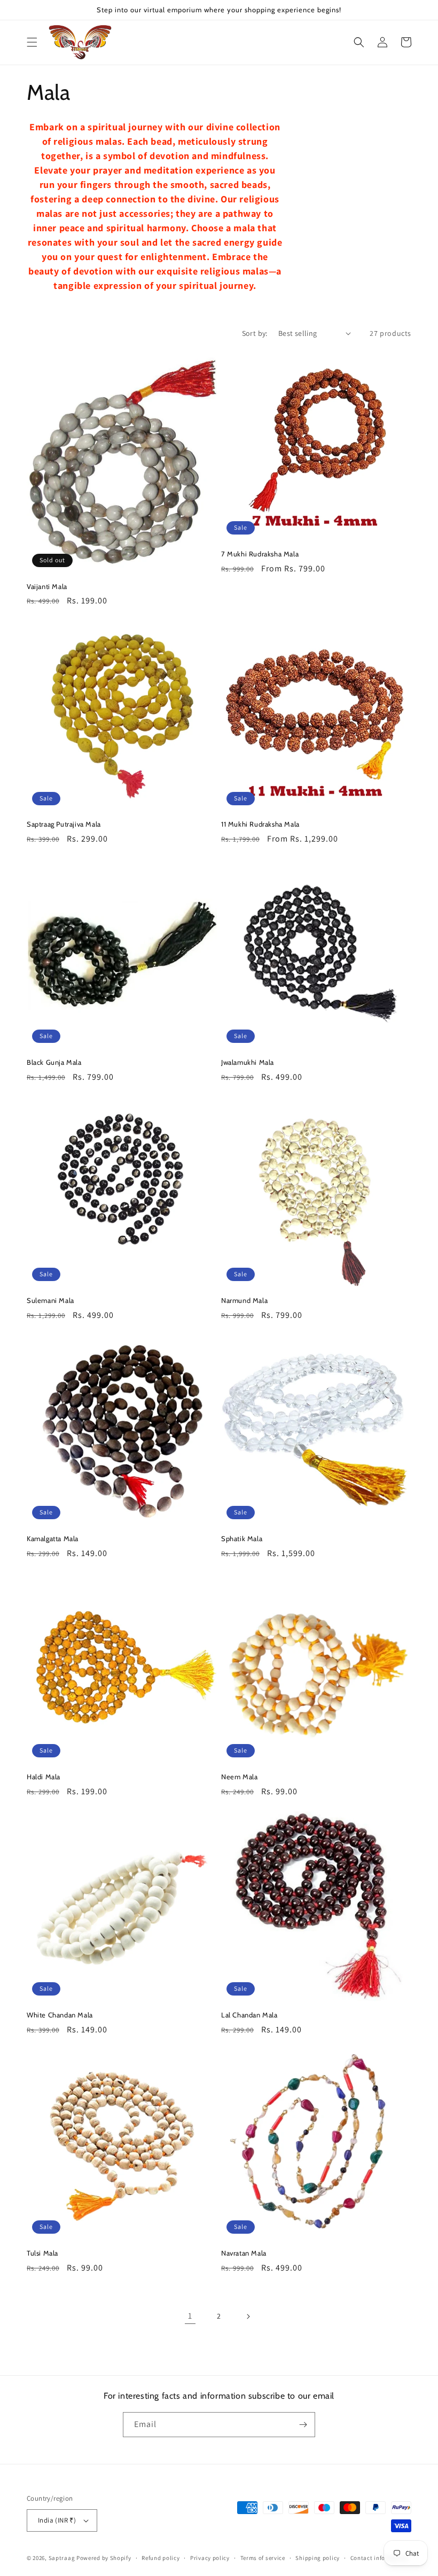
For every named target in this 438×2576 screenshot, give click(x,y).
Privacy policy (210, 2558)
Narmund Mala (244, 1300)
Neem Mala (239, 1777)
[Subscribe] (303, 2425)
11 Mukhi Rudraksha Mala (260, 824)
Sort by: (255, 333)
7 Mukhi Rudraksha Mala (260, 554)
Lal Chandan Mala (249, 2015)
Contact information (379, 2558)
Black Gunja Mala (54, 1062)
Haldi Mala (44, 1777)
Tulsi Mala (42, 2253)
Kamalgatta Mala (53, 1538)
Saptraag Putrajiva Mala (64, 824)
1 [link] (190, 2316)
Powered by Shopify (104, 2558)
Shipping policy (318, 2558)
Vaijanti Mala (47, 586)
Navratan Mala (244, 2253)
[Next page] (248, 2316)
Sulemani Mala (50, 1300)
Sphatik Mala (242, 1538)
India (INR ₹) (57, 2520)
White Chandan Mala (60, 2015)
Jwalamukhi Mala (248, 1062)
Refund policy (161, 2558)
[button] (32, 42)
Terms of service (263, 2558)
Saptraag (62, 2558)
